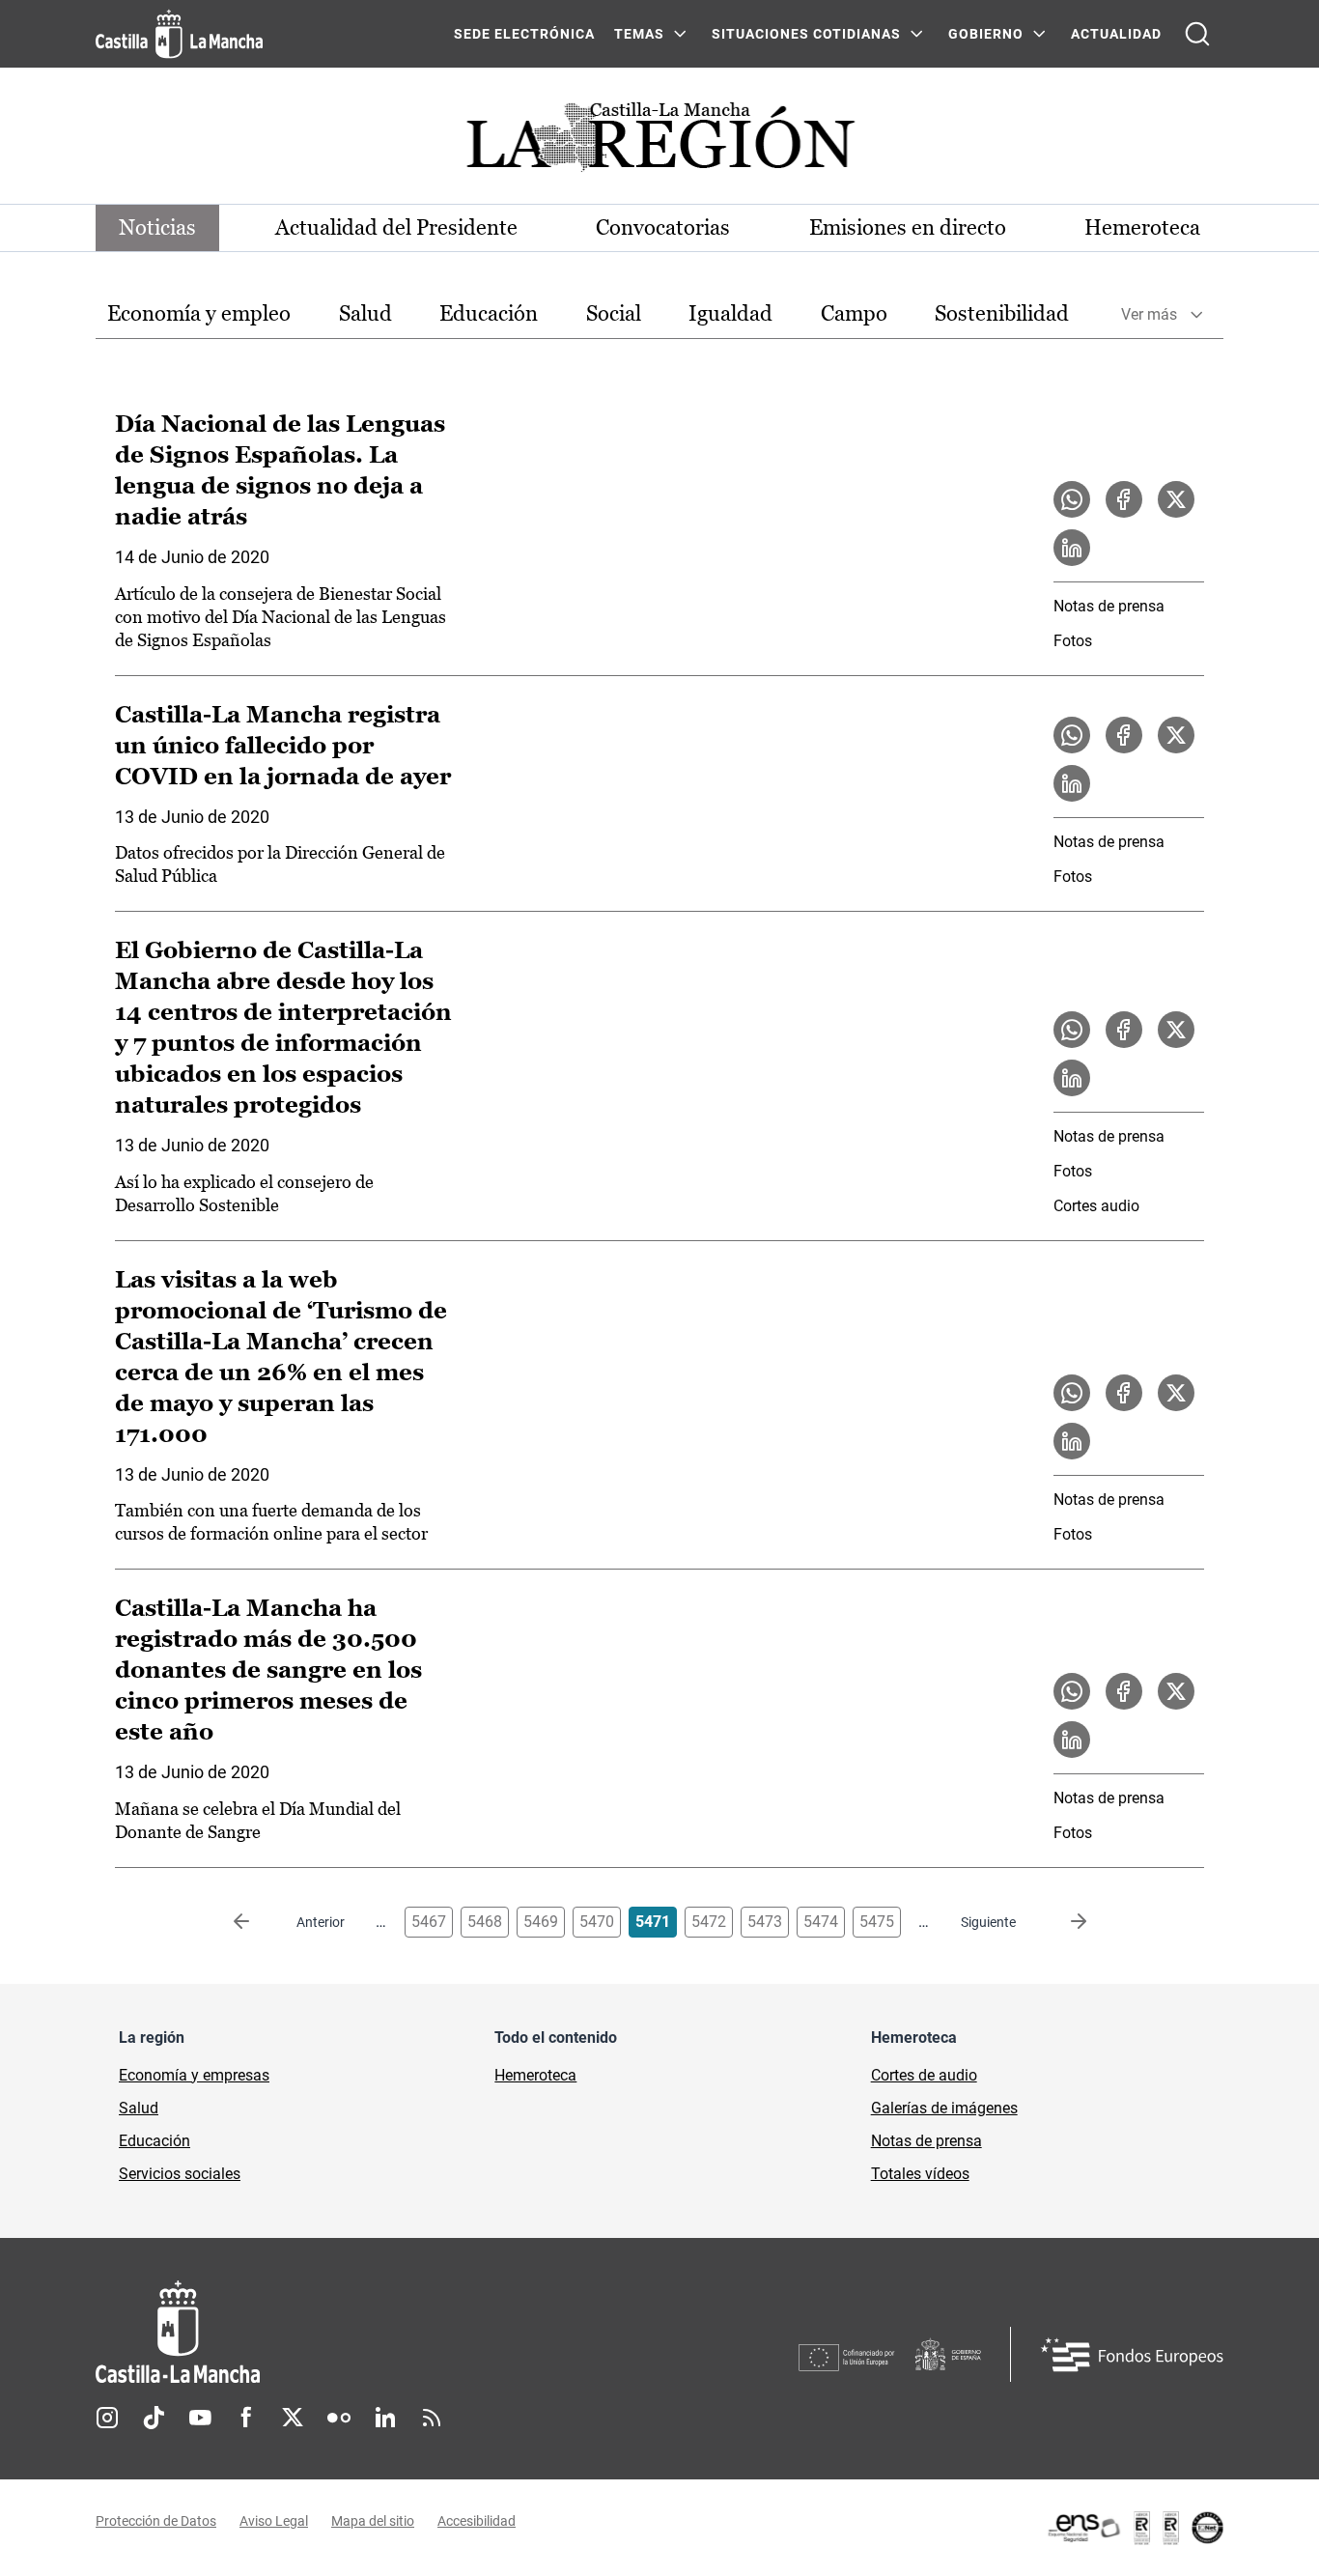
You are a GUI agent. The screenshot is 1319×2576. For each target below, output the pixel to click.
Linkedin (385, 2418)
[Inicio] (357, 2332)
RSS (432, 2418)
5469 (541, 1922)
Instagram (107, 2418)
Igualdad (730, 313)
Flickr (339, 2418)
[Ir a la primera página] (257, 1922)
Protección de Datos (156, 2521)
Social (614, 313)
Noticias (157, 227)
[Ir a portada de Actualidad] (659, 142)
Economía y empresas (194, 2075)
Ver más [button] (1149, 314)
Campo (854, 313)
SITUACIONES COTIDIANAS (806, 34)
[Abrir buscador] (1197, 34)
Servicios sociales (180, 2174)
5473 (765, 1922)
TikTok (154, 2418)
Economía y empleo (199, 313)
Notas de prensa (1109, 606)
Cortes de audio (924, 2075)
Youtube (200, 2418)
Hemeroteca (1142, 227)
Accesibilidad (477, 2521)
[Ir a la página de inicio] (179, 34)
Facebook (246, 2418)
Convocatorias (663, 227)
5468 (485, 1922)
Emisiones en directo (908, 227)
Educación (489, 313)
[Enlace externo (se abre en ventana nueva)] (1135, 2528)
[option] (199, 314)
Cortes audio (1096, 1206)
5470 (597, 1922)
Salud (365, 313)
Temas (639, 34)
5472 (709, 1922)
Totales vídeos (920, 2174)
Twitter (293, 2418)
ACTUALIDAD (1116, 34)
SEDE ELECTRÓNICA (524, 34)
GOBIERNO (986, 34)
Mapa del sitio (373, 2521)
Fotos (1073, 641)
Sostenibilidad (1002, 313)
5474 (821, 1922)
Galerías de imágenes (944, 2108)
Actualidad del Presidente (396, 227)
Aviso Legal (274, 2521)
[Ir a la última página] (1063, 1922)
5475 (877, 1922)
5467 (429, 1922)
